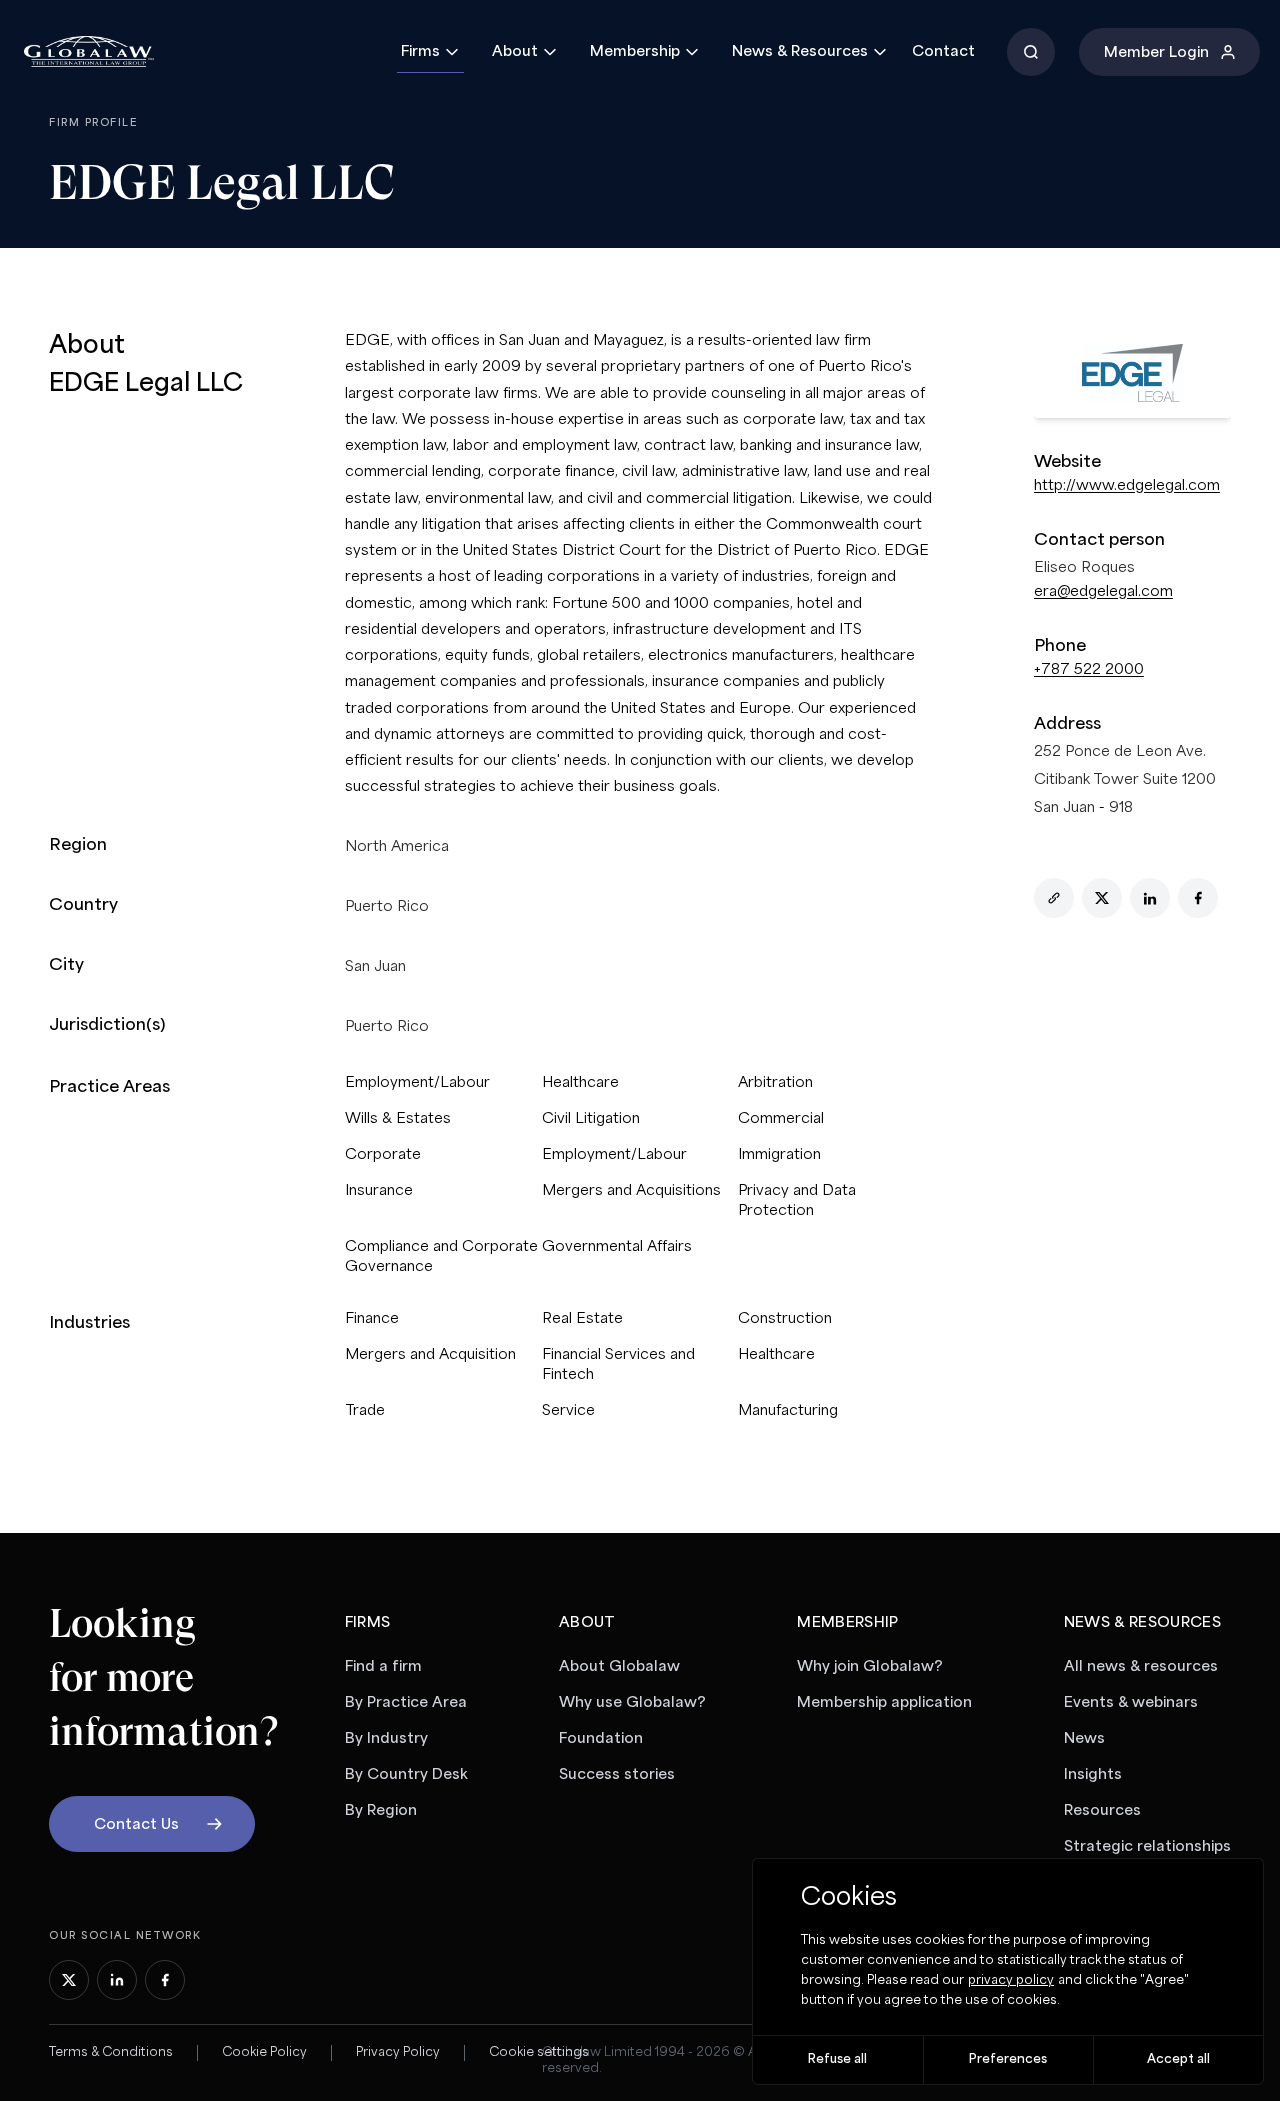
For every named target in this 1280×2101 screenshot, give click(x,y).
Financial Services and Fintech (618, 1365)
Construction (785, 1319)
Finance (372, 1319)
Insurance (379, 1191)
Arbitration (775, 1083)
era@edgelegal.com (1103, 592)
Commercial (781, 1119)
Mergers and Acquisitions (631, 1191)
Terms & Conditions (111, 2052)
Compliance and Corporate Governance (441, 1257)
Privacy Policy (398, 2052)
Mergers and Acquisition (430, 1355)
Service (568, 1411)
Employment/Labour (417, 1083)
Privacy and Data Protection (797, 1201)
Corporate (383, 1155)
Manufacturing (788, 1411)
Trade (365, 1411)
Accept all (1178, 2059)
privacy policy (1011, 1980)
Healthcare (580, 1083)
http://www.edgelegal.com (1127, 486)
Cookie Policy (264, 2052)
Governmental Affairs (617, 1247)
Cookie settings (539, 2052)
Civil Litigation (591, 1119)
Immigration (779, 1155)
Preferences (1008, 2059)
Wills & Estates (398, 1119)
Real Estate (582, 1319)
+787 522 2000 (1089, 670)
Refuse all (837, 2059)
